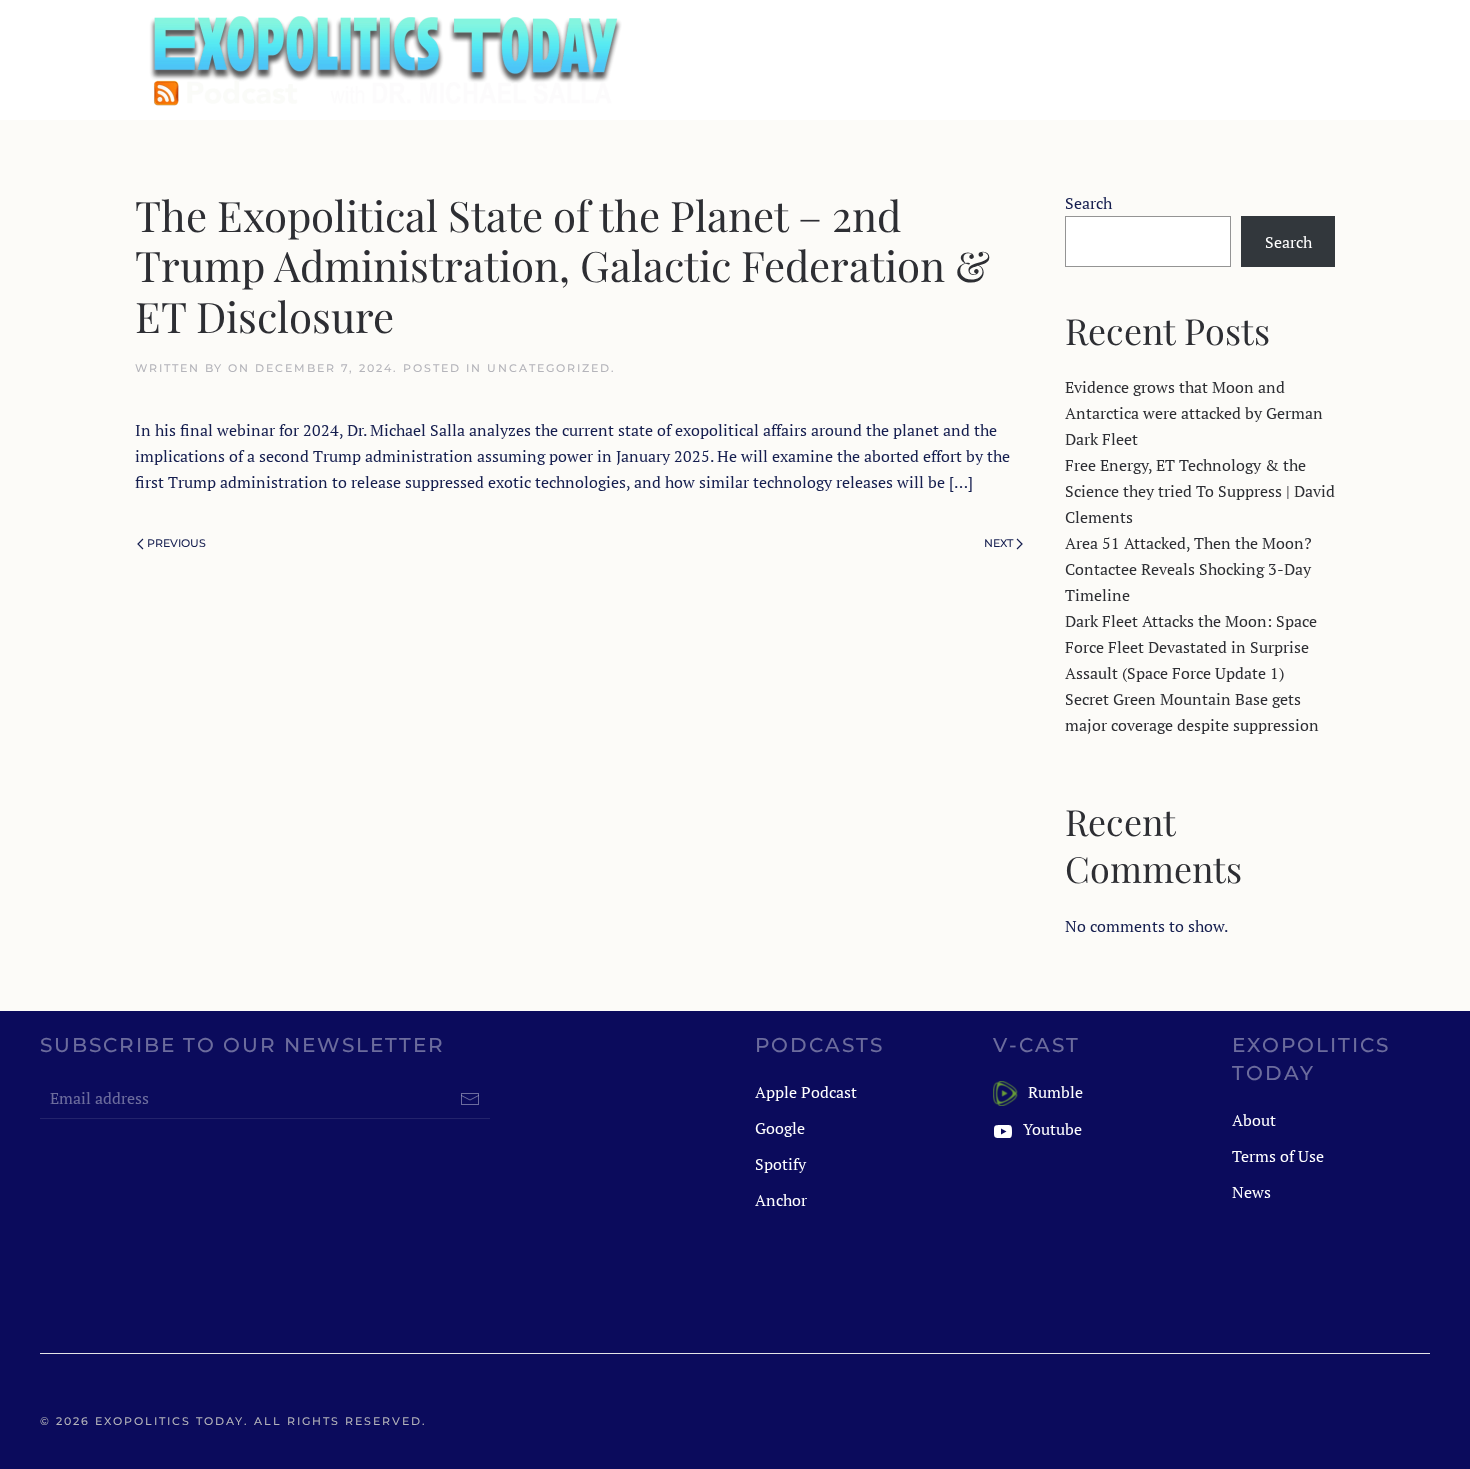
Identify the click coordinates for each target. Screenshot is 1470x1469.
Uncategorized (549, 368)
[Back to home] (383, 60)
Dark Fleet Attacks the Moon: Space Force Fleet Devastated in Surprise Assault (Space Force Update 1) (1191, 647)
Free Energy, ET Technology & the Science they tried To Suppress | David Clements (1200, 491)
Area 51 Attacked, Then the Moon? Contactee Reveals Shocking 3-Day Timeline (1188, 569)
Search (1088, 203)
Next (998, 543)
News (1251, 1192)
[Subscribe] (470, 1099)
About (1254, 1120)
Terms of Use (1278, 1156)
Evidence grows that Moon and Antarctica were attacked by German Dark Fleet (1194, 413)
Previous (176, 543)
